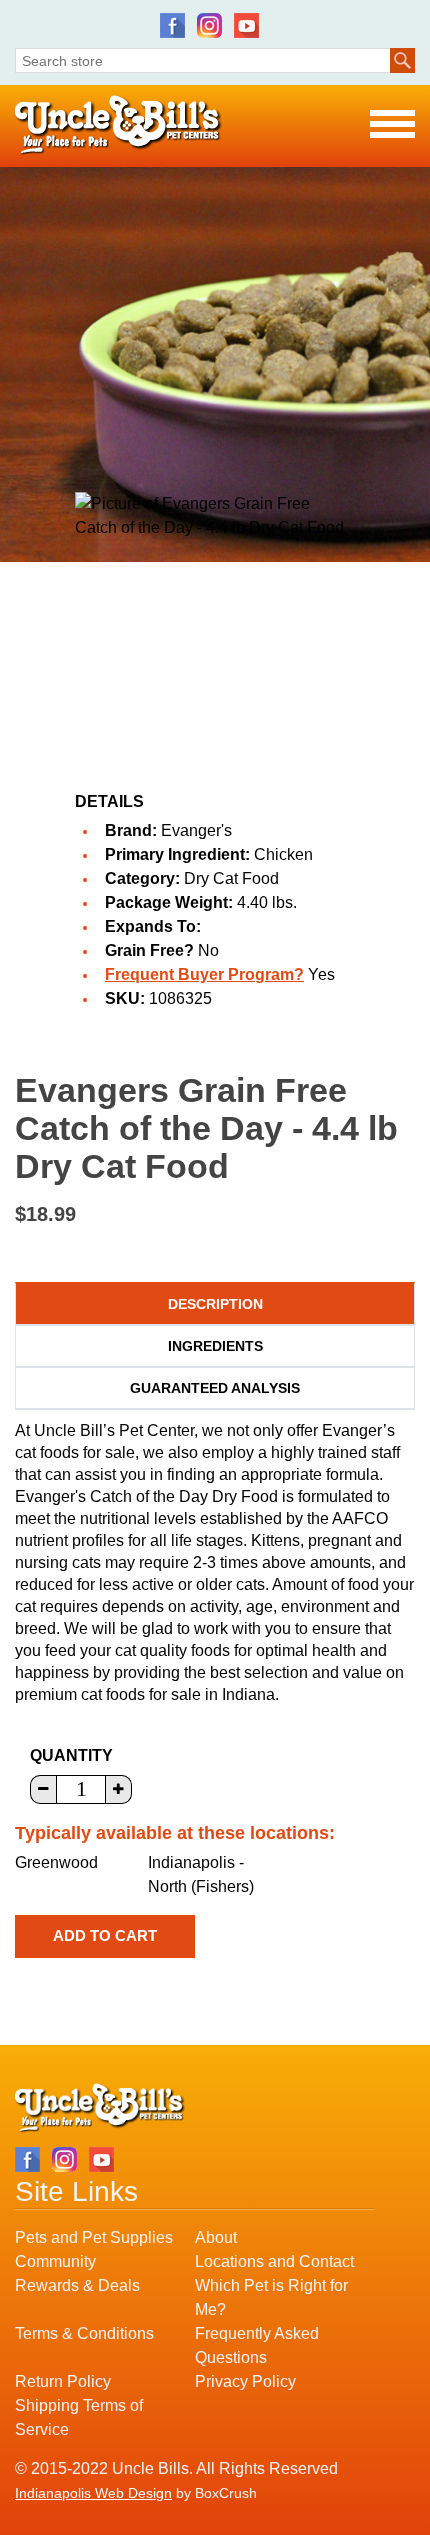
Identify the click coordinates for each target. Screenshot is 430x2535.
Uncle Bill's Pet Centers (118, 125)
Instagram (209, 25)
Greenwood (56, 1862)
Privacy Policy (245, 2381)
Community (55, 2261)
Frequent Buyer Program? (204, 974)
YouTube (246, 25)
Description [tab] (215, 1304)
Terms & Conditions (84, 2333)
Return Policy (63, 2381)
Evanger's (196, 830)
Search (402, 60)
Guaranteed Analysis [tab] (215, 1388)
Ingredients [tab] (215, 1346)
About (216, 2237)
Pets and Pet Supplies (94, 2237)
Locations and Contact (274, 2261)
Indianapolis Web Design (93, 2493)
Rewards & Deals (77, 2285)
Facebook (172, 25)
